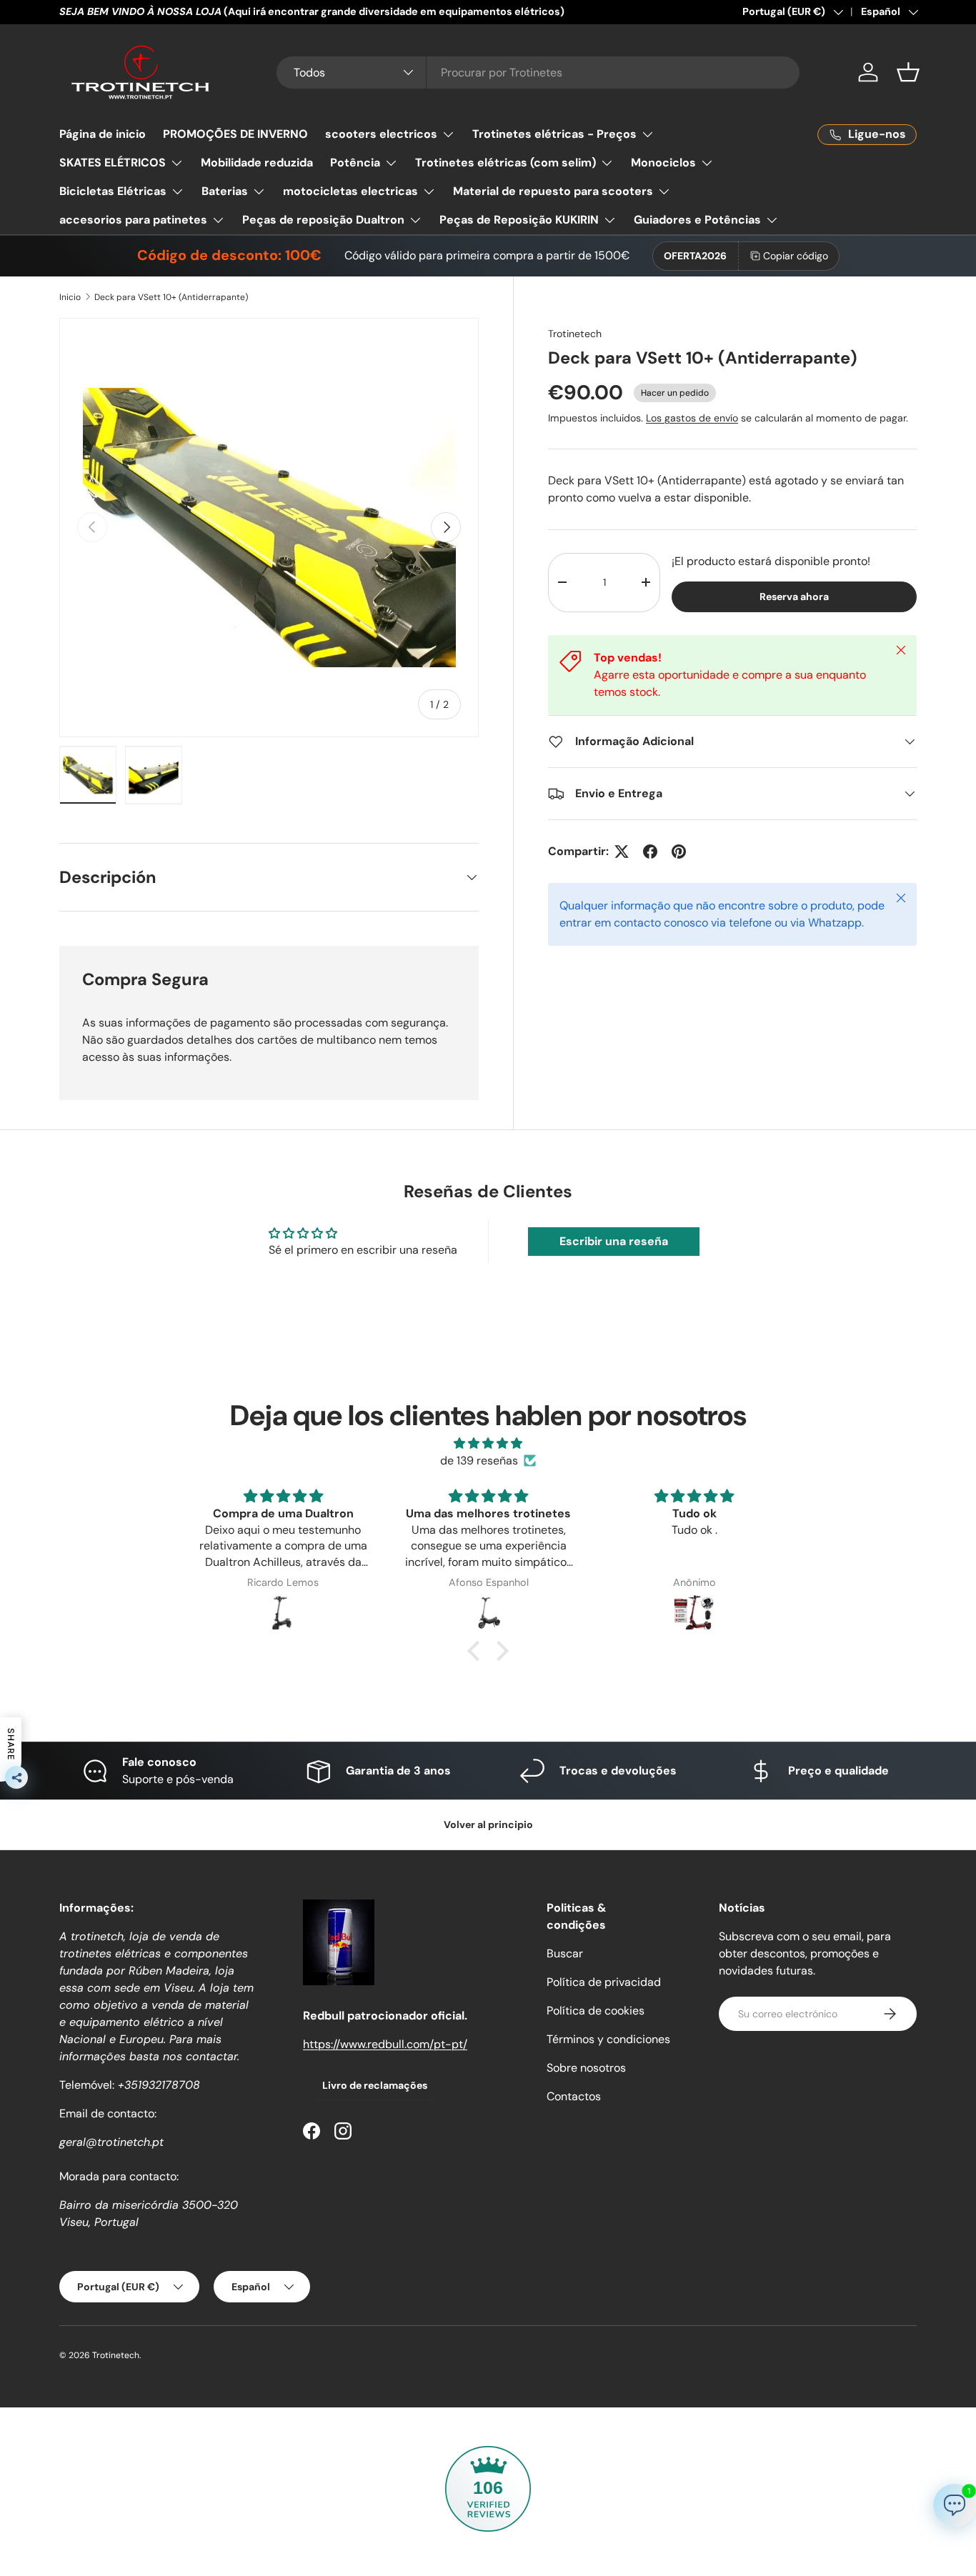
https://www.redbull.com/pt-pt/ (385, 2044)
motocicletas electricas (350, 191)
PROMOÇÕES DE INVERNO (235, 134)
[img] (488, 1443)
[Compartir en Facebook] (650, 852)
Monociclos (663, 163)
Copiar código (796, 256)
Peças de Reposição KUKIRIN (519, 220)
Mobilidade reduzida (257, 163)
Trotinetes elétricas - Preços (554, 134)
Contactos (574, 2096)
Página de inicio (103, 134)
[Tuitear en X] (622, 852)
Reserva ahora (794, 596)
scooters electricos (381, 134)
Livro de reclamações (375, 2085)
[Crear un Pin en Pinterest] (679, 852)
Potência (355, 163)
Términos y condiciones (608, 2039)
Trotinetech (575, 334)
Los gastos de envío (692, 418)
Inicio (70, 297)
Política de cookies (596, 2011)
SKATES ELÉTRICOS (113, 163)
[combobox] (538, 73)
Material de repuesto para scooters (553, 191)
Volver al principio (488, 1824)
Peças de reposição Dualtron (323, 220)
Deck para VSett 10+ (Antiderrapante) (171, 297)
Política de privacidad (604, 1982)
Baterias (225, 191)
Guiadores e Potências (697, 220)
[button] (908, 72)
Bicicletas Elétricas (113, 191)
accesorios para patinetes (133, 220)
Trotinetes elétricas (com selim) (506, 163)
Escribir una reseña (614, 1241)
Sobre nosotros (586, 2068)
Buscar (565, 1953)
